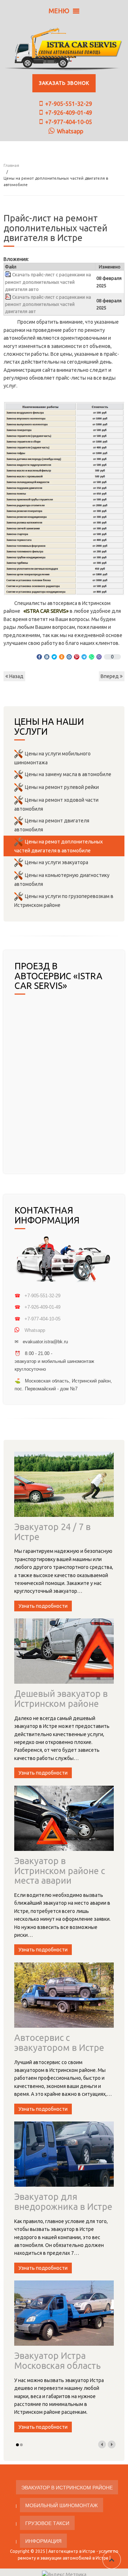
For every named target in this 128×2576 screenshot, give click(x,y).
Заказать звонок (64, 83)
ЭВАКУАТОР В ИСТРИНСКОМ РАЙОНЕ (67, 2487)
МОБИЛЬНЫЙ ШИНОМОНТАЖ (62, 2505)
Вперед (110, 676)
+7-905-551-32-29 (69, 104)
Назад (16, 676)
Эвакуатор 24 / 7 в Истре (52, 1532)
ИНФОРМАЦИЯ (43, 2541)
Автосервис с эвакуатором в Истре (59, 2043)
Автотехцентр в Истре (72, 2551)
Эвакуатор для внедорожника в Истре (63, 2202)
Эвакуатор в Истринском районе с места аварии (60, 1871)
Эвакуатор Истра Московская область (57, 2361)
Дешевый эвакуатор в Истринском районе (61, 1699)
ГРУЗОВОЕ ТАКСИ (47, 2523)
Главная (11, 165)
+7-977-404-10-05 (69, 122)
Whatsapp (70, 131)
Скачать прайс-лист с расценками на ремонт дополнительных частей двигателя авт (48, 304)
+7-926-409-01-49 (69, 113)
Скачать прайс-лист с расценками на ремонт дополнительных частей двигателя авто (48, 282)
